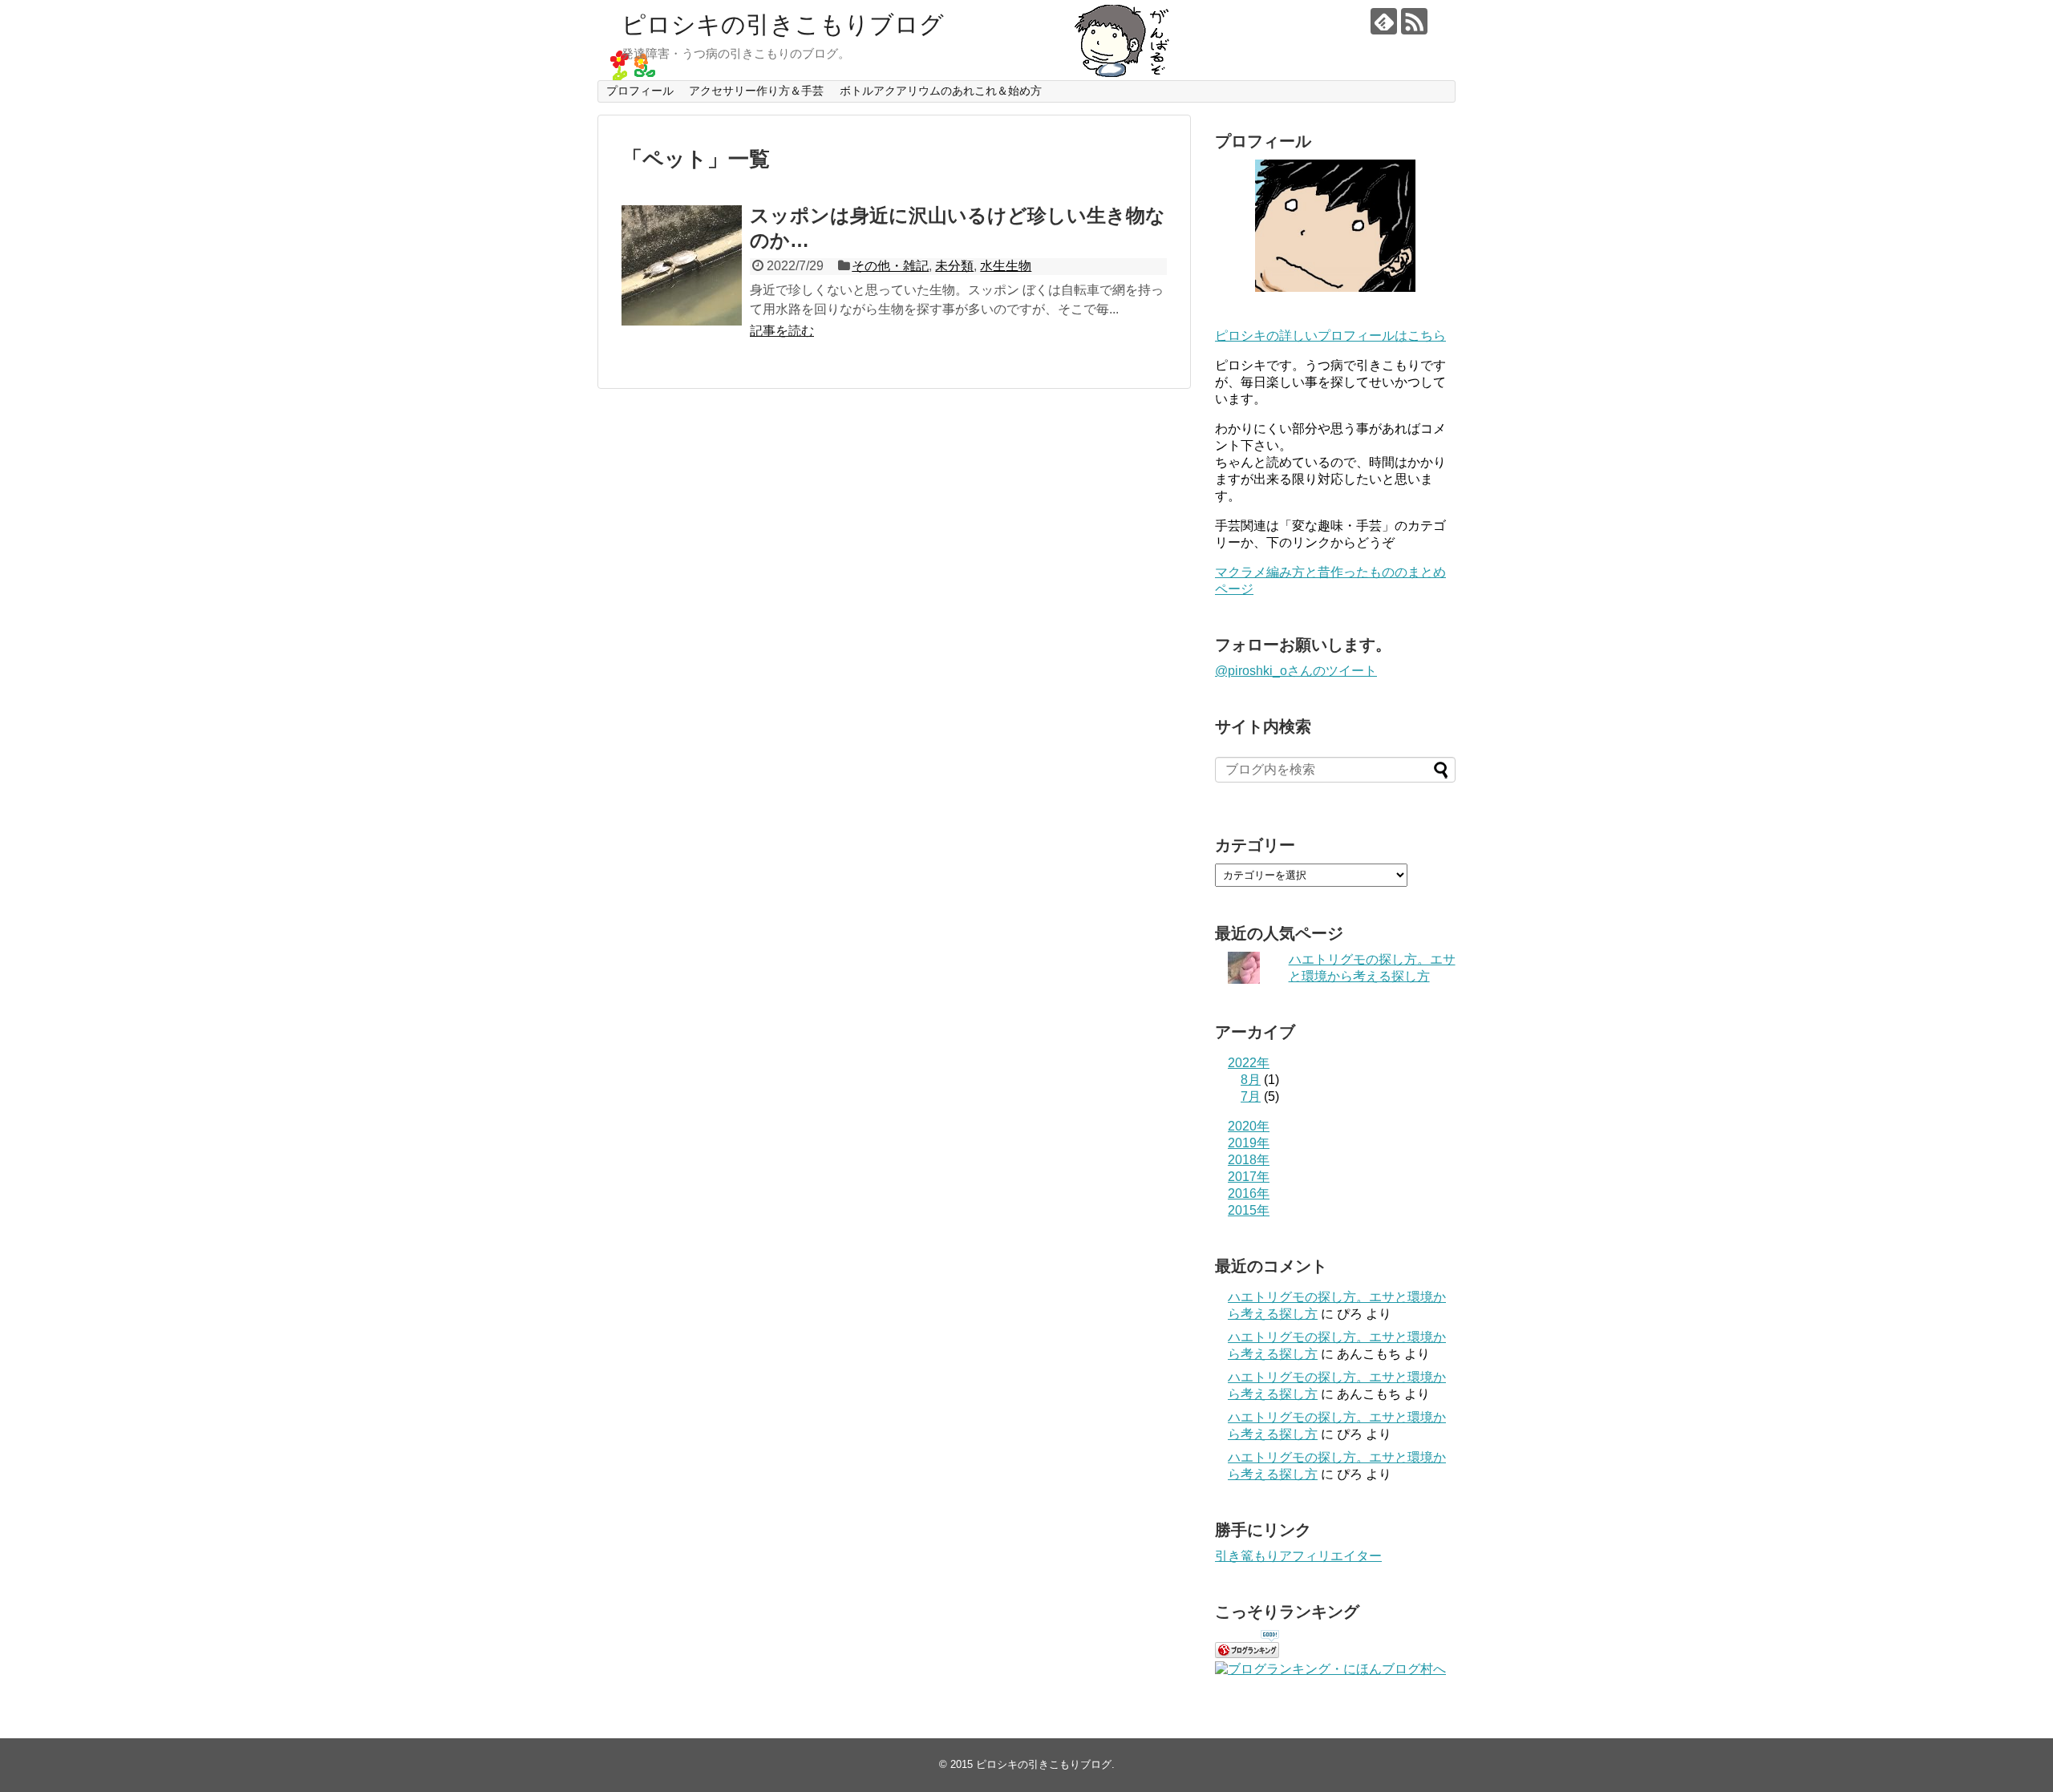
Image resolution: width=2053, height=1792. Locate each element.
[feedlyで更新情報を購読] (1384, 21)
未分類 (954, 266)
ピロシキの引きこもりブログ (783, 24)
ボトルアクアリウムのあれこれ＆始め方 (941, 91)
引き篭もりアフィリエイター (1298, 1556)
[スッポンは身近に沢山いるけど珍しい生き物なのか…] (682, 265)
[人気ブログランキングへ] (1247, 1654)
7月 (1251, 1096)
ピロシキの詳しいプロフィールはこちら (1330, 336)
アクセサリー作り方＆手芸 (756, 91)
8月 (1251, 1080)
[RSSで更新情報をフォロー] (1414, 21)
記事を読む (782, 331)
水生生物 (1006, 266)
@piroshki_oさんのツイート (1296, 671)
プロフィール (640, 91)
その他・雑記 (890, 266)
